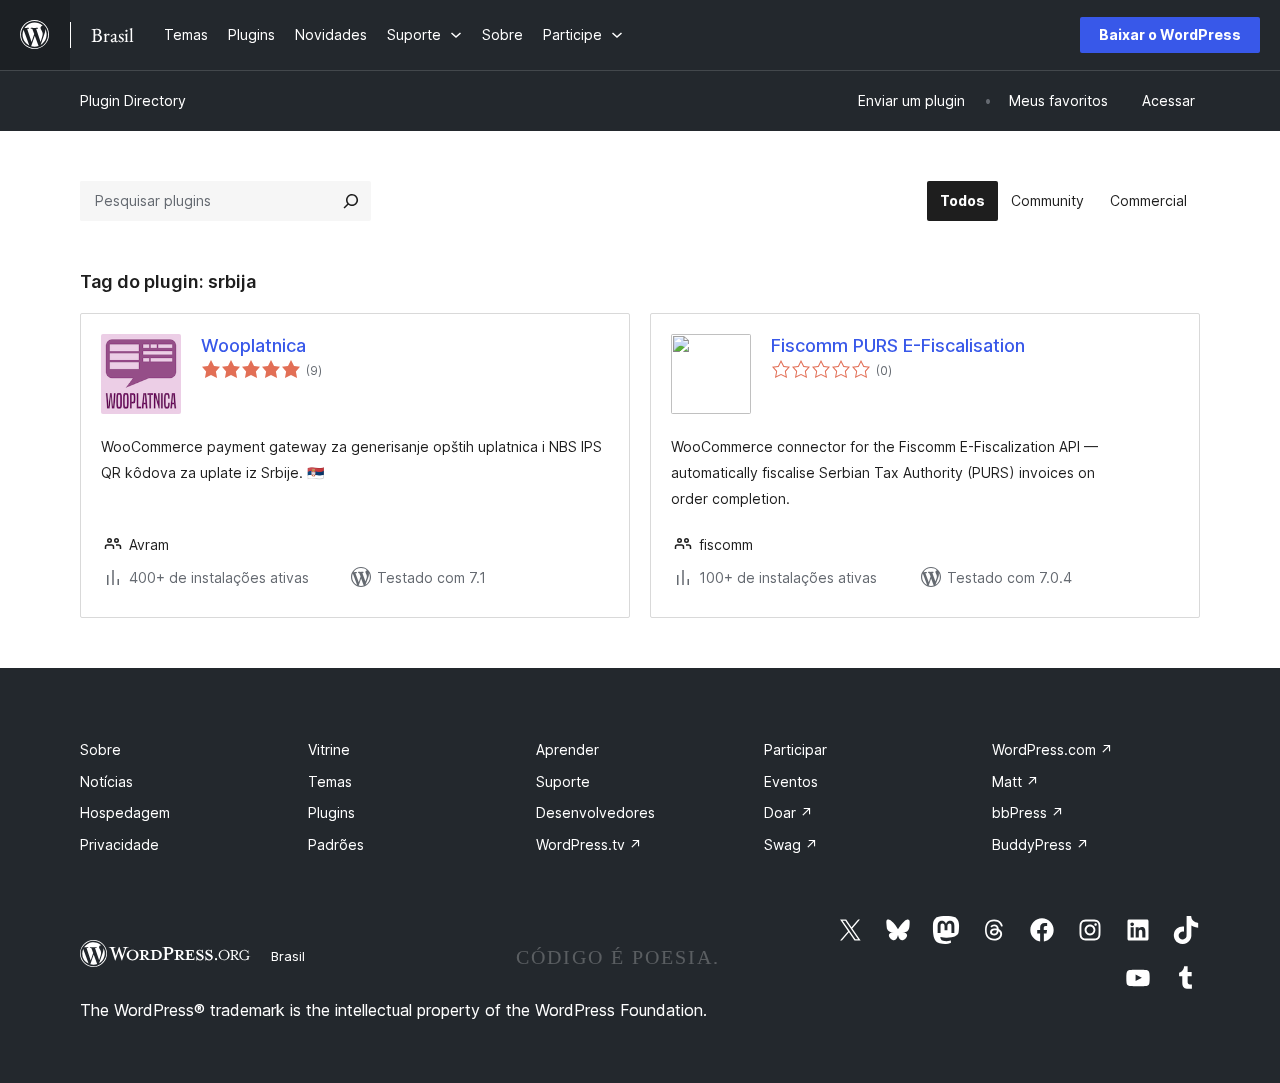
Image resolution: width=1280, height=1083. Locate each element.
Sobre (100, 749)
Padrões (336, 844)
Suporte (563, 781)
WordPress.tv (589, 844)
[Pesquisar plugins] (351, 201)
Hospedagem (125, 812)
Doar (788, 812)
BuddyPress (1040, 844)
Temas (330, 781)
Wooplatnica (253, 345)
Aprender (567, 749)
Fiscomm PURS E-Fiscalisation (898, 345)
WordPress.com (1052, 749)
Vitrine (329, 749)
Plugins (331, 812)
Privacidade (119, 844)
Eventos (791, 781)
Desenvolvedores (595, 812)
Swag (791, 844)
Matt (1015, 781)
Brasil (288, 956)
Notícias (106, 781)
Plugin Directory (133, 100)
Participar (795, 749)
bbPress (1028, 812)
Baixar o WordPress (1170, 34)
